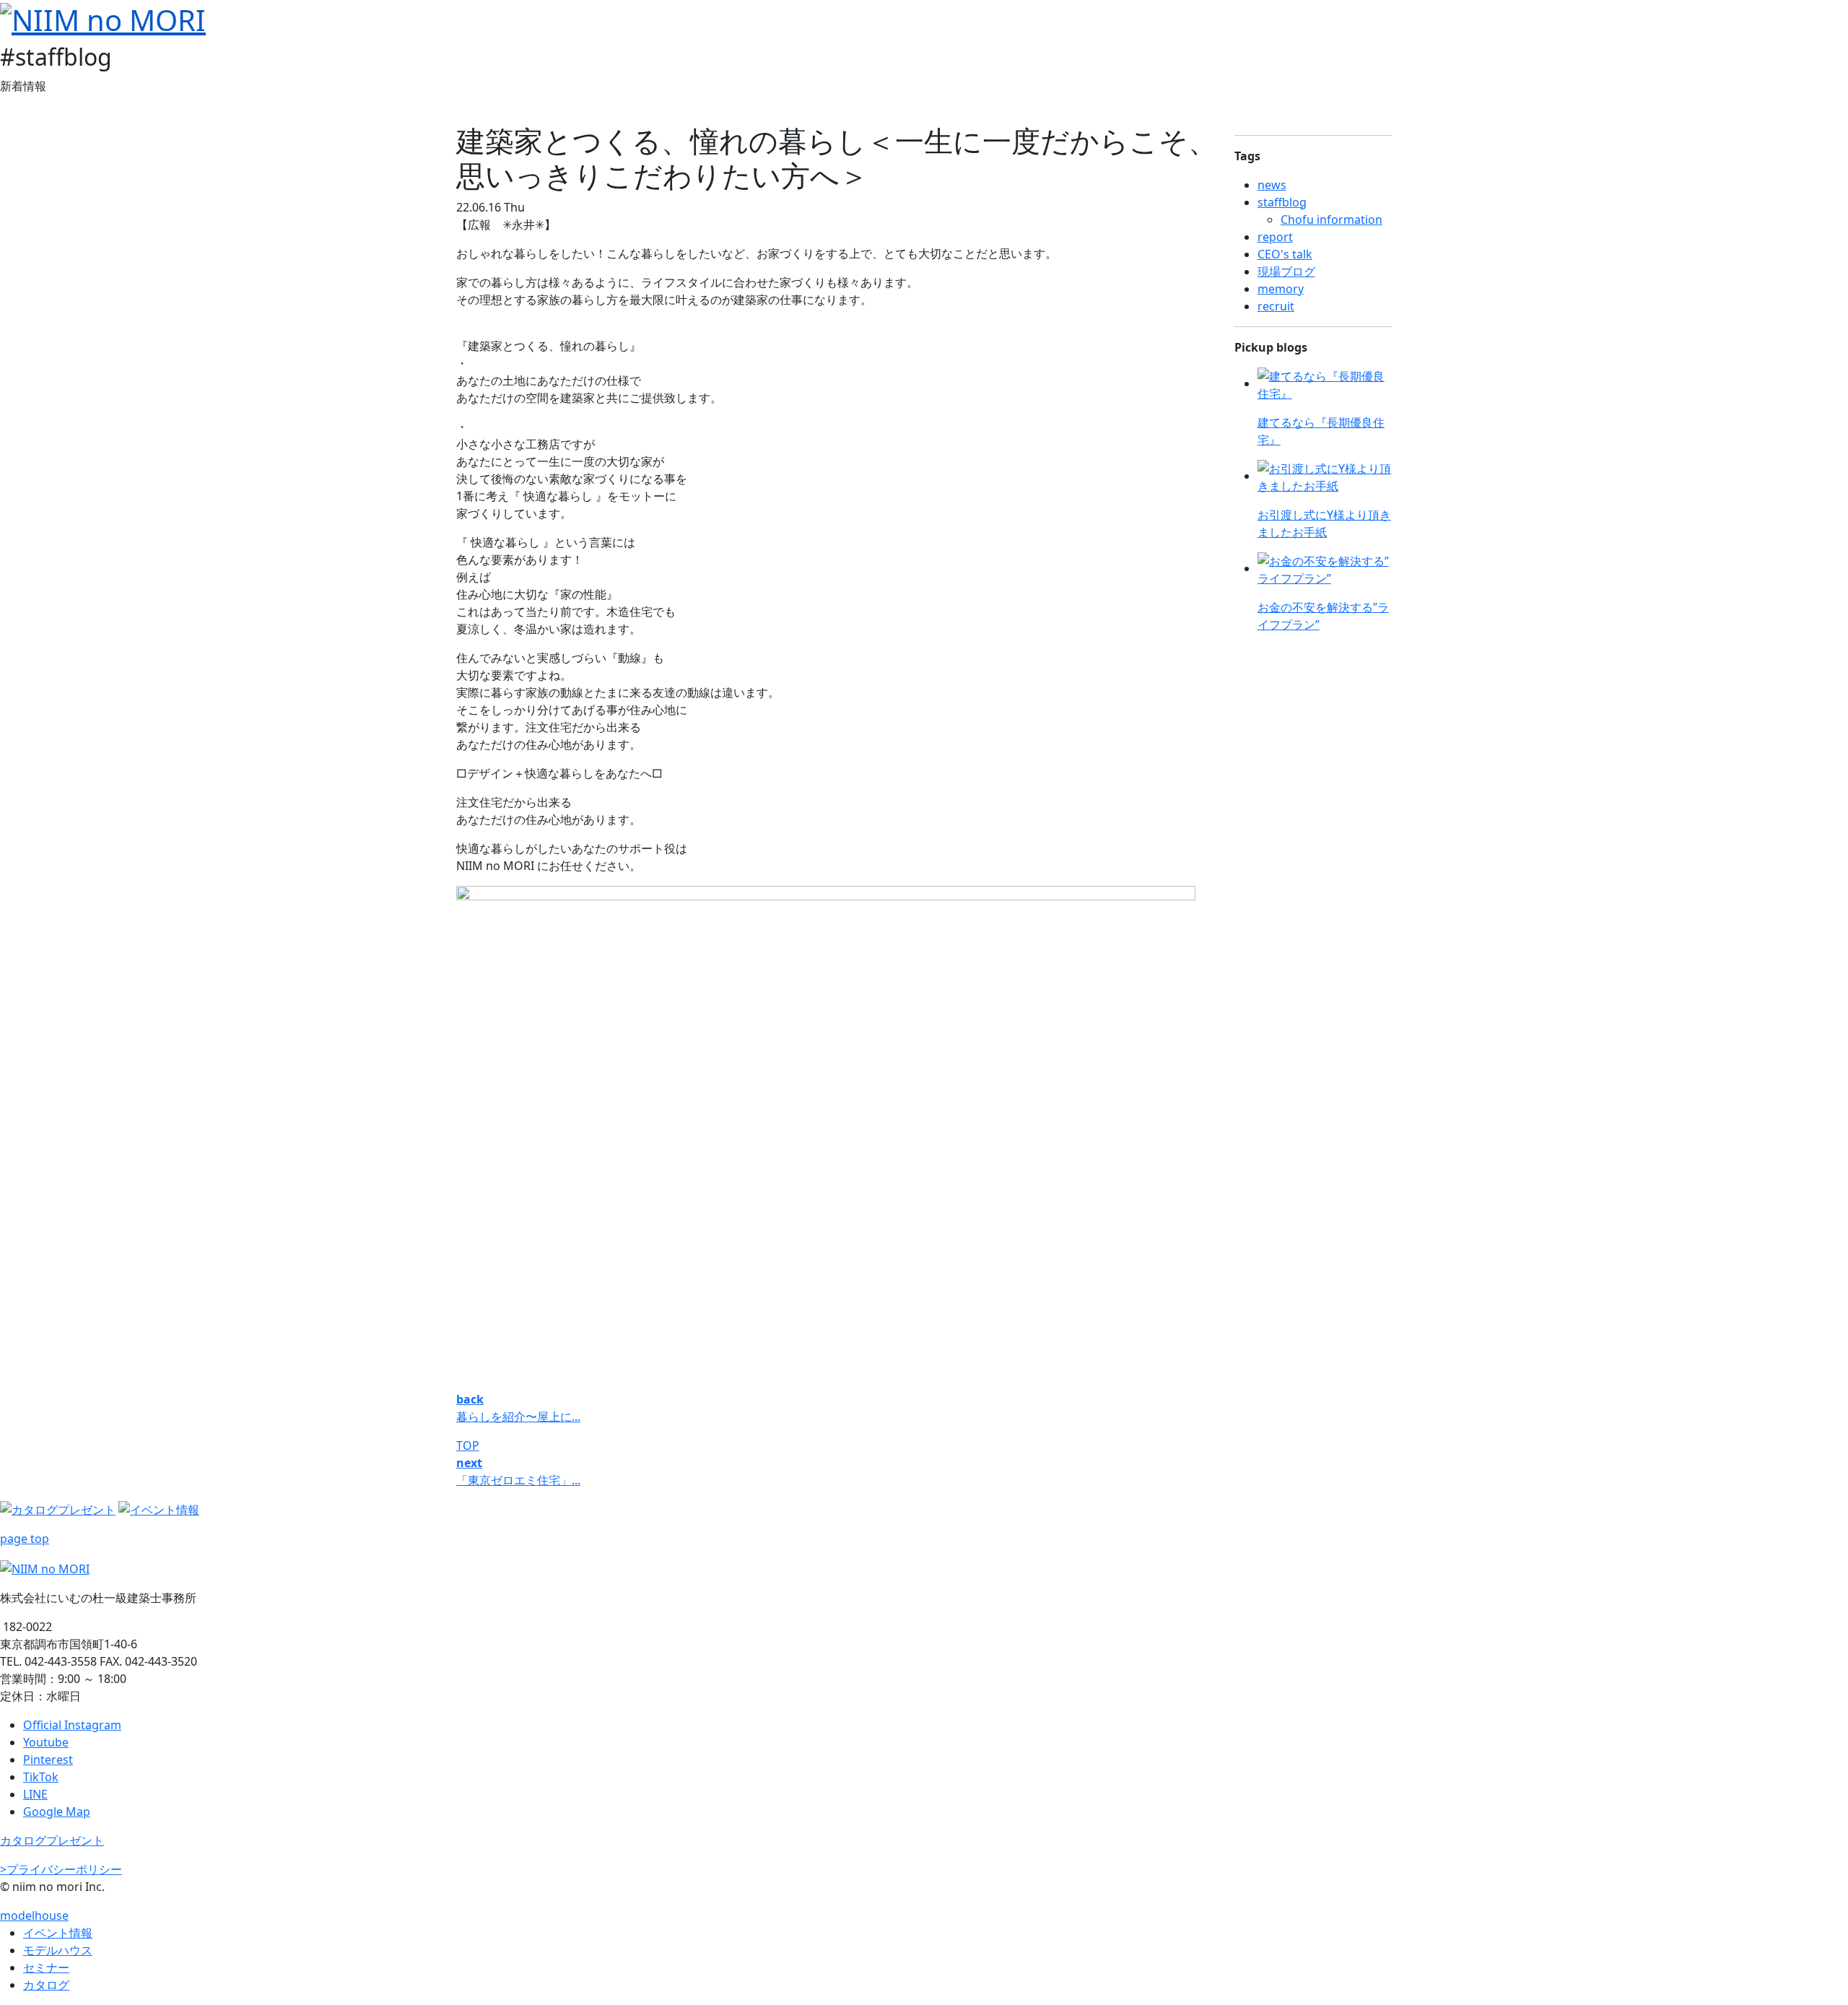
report (1275, 237)
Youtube (46, 1742)
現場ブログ (1286, 271)
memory (1281, 289)
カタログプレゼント (52, 1840)
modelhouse (34, 1915)
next (469, 1463)
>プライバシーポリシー (61, 1869)
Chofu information (1331, 219)
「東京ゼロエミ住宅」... (518, 1480)
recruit (1276, 306)
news (1272, 185)
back (470, 1399)
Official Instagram (72, 1725)
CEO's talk (1285, 254)
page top (25, 1539)
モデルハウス (58, 1950)
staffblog (1282, 202)
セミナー (46, 1967)
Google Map (57, 1812)
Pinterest (48, 1760)
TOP (468, 1445)
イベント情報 (58, 1933)
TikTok (41, 1777)
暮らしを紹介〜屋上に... (518, 1417)
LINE (35, 1794)
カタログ (46, 1985)
